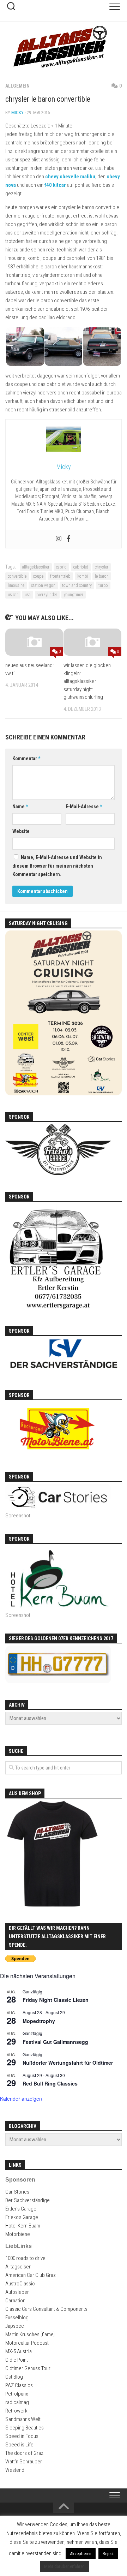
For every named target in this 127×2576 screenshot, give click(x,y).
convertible (17, 576)
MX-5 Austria (19, 2351)
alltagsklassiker (36, 567)
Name (20, 807)
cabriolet (81, 567)
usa (28, 595)
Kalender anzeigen (21, 2099)
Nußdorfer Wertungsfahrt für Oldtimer (68, 2063)
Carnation (15, 2301)
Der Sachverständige (28, 2200)
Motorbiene (18, 2234)
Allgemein (17, 86)
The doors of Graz (24, 2453)
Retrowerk (16, 2411)
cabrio (61, 567)
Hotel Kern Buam (23, 2226)
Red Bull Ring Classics (50, 2083)
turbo (103, 585)
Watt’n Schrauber (24, 2462)
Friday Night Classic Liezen (56, 2000)
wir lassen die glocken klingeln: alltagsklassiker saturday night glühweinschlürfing (87, 681)
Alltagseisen (18, 2267)
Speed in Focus (22, 2436)
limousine (16, 585)
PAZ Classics (19, 2385)
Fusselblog (17, 2318)
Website (21, 831)
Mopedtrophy (39, 2021)
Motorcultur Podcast (27, 2343)
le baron (102, 576)
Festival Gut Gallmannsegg (55, 2042)
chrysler (102, 567)
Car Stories (17, 2192)
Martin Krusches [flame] (30, 2334)
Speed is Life (19, 2445)
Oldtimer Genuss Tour (28, 2368)
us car (13, 595)
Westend (15, 2470)
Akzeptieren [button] (81, 2554)
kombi (83, 576)
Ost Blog (14, 2377)
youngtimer (74, 595)
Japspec (15, 2326)
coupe (38, 576)
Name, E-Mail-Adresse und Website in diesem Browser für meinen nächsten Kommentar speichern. (57, 866)
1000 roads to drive (25, 2258)
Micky (17, 112)
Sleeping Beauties (25, 2428)
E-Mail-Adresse (84, 807)
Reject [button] (108, 2554)
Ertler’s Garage (21, 2209)
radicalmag (17, 2402)
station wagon (43, 585)
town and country (77, 585)
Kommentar (26, 758)
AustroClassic (20, 2284)
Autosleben (17, 2292)
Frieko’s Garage (22, 2217)
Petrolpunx (17, 2394)
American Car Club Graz (31, 2275)
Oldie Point (17, 2360)
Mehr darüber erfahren (64, 2566)
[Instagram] (59, 539)
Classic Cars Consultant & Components (46, 2309)
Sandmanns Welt (23, 2419)
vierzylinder (47, 595)
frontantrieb (60, 576)
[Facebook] (68, 539)
